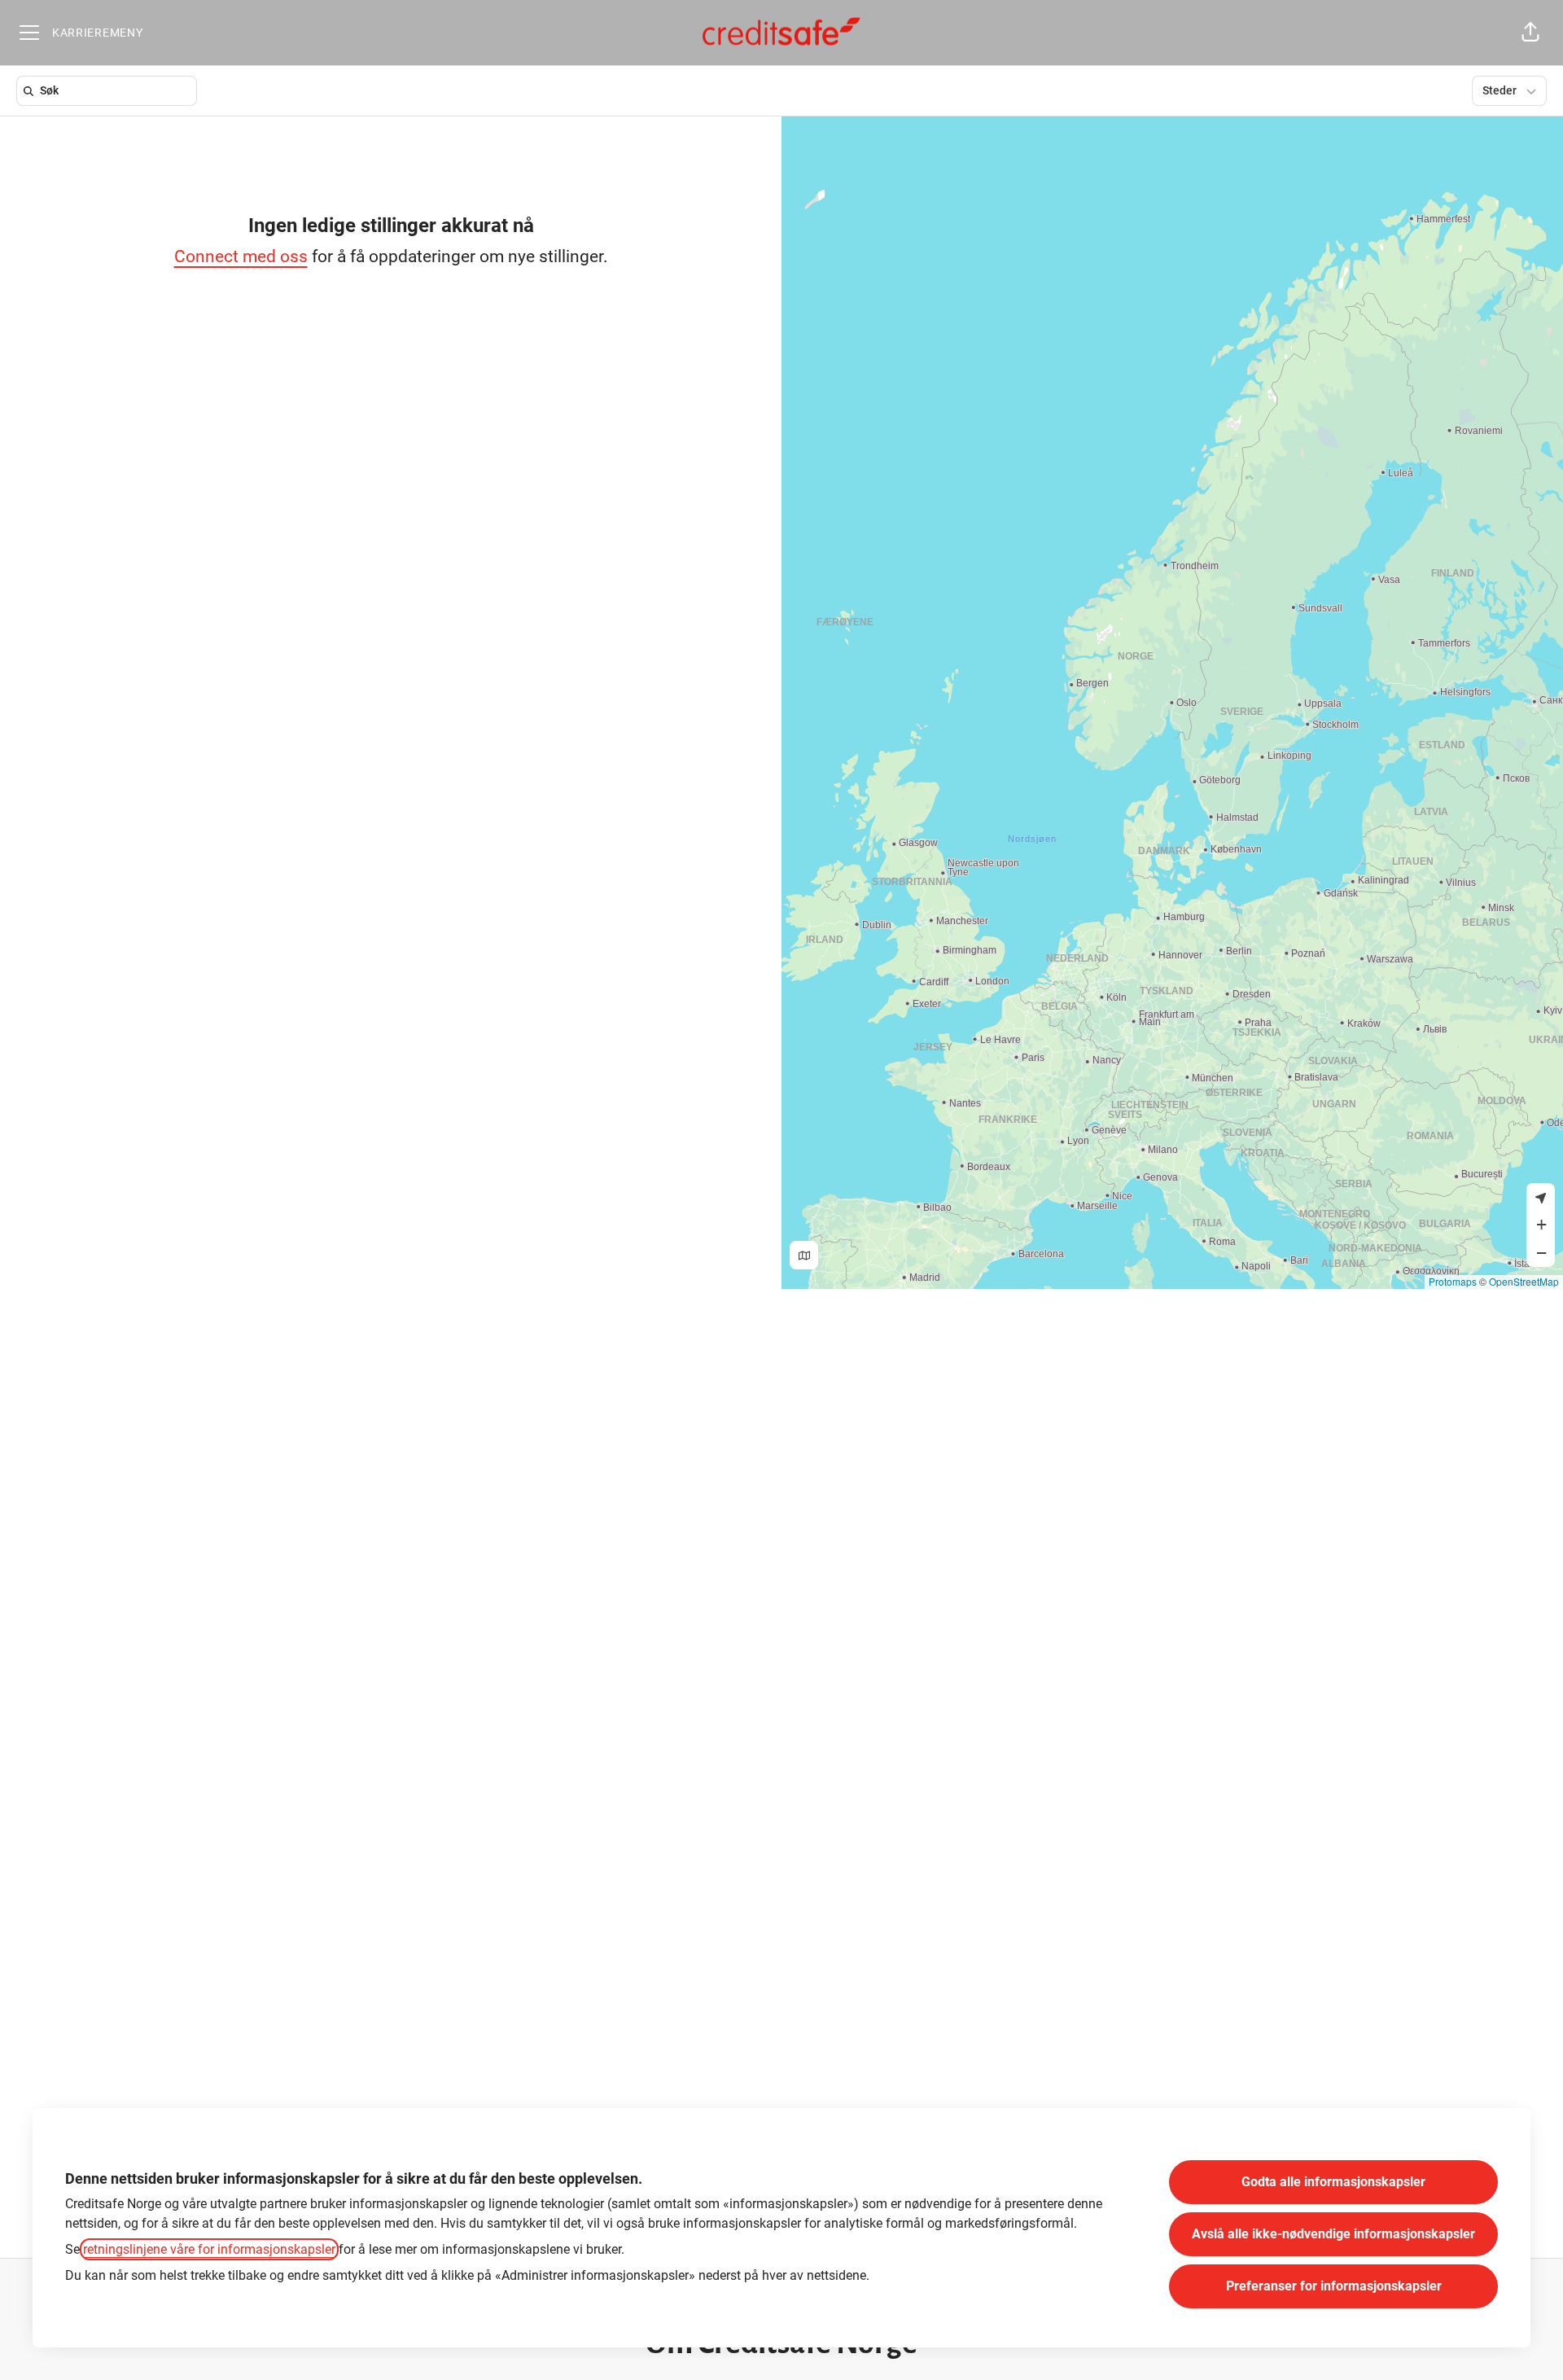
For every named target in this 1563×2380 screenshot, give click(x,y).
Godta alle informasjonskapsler (1333, 2182)
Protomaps (1453, 1281)
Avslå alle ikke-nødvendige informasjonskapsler (1333, 2234)
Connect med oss (241, 256)
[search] (110, 91)
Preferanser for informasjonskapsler (1334, 2286)
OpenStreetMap (1524, 1281)
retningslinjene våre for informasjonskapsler (209, 2249)
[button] (1530, 33)
